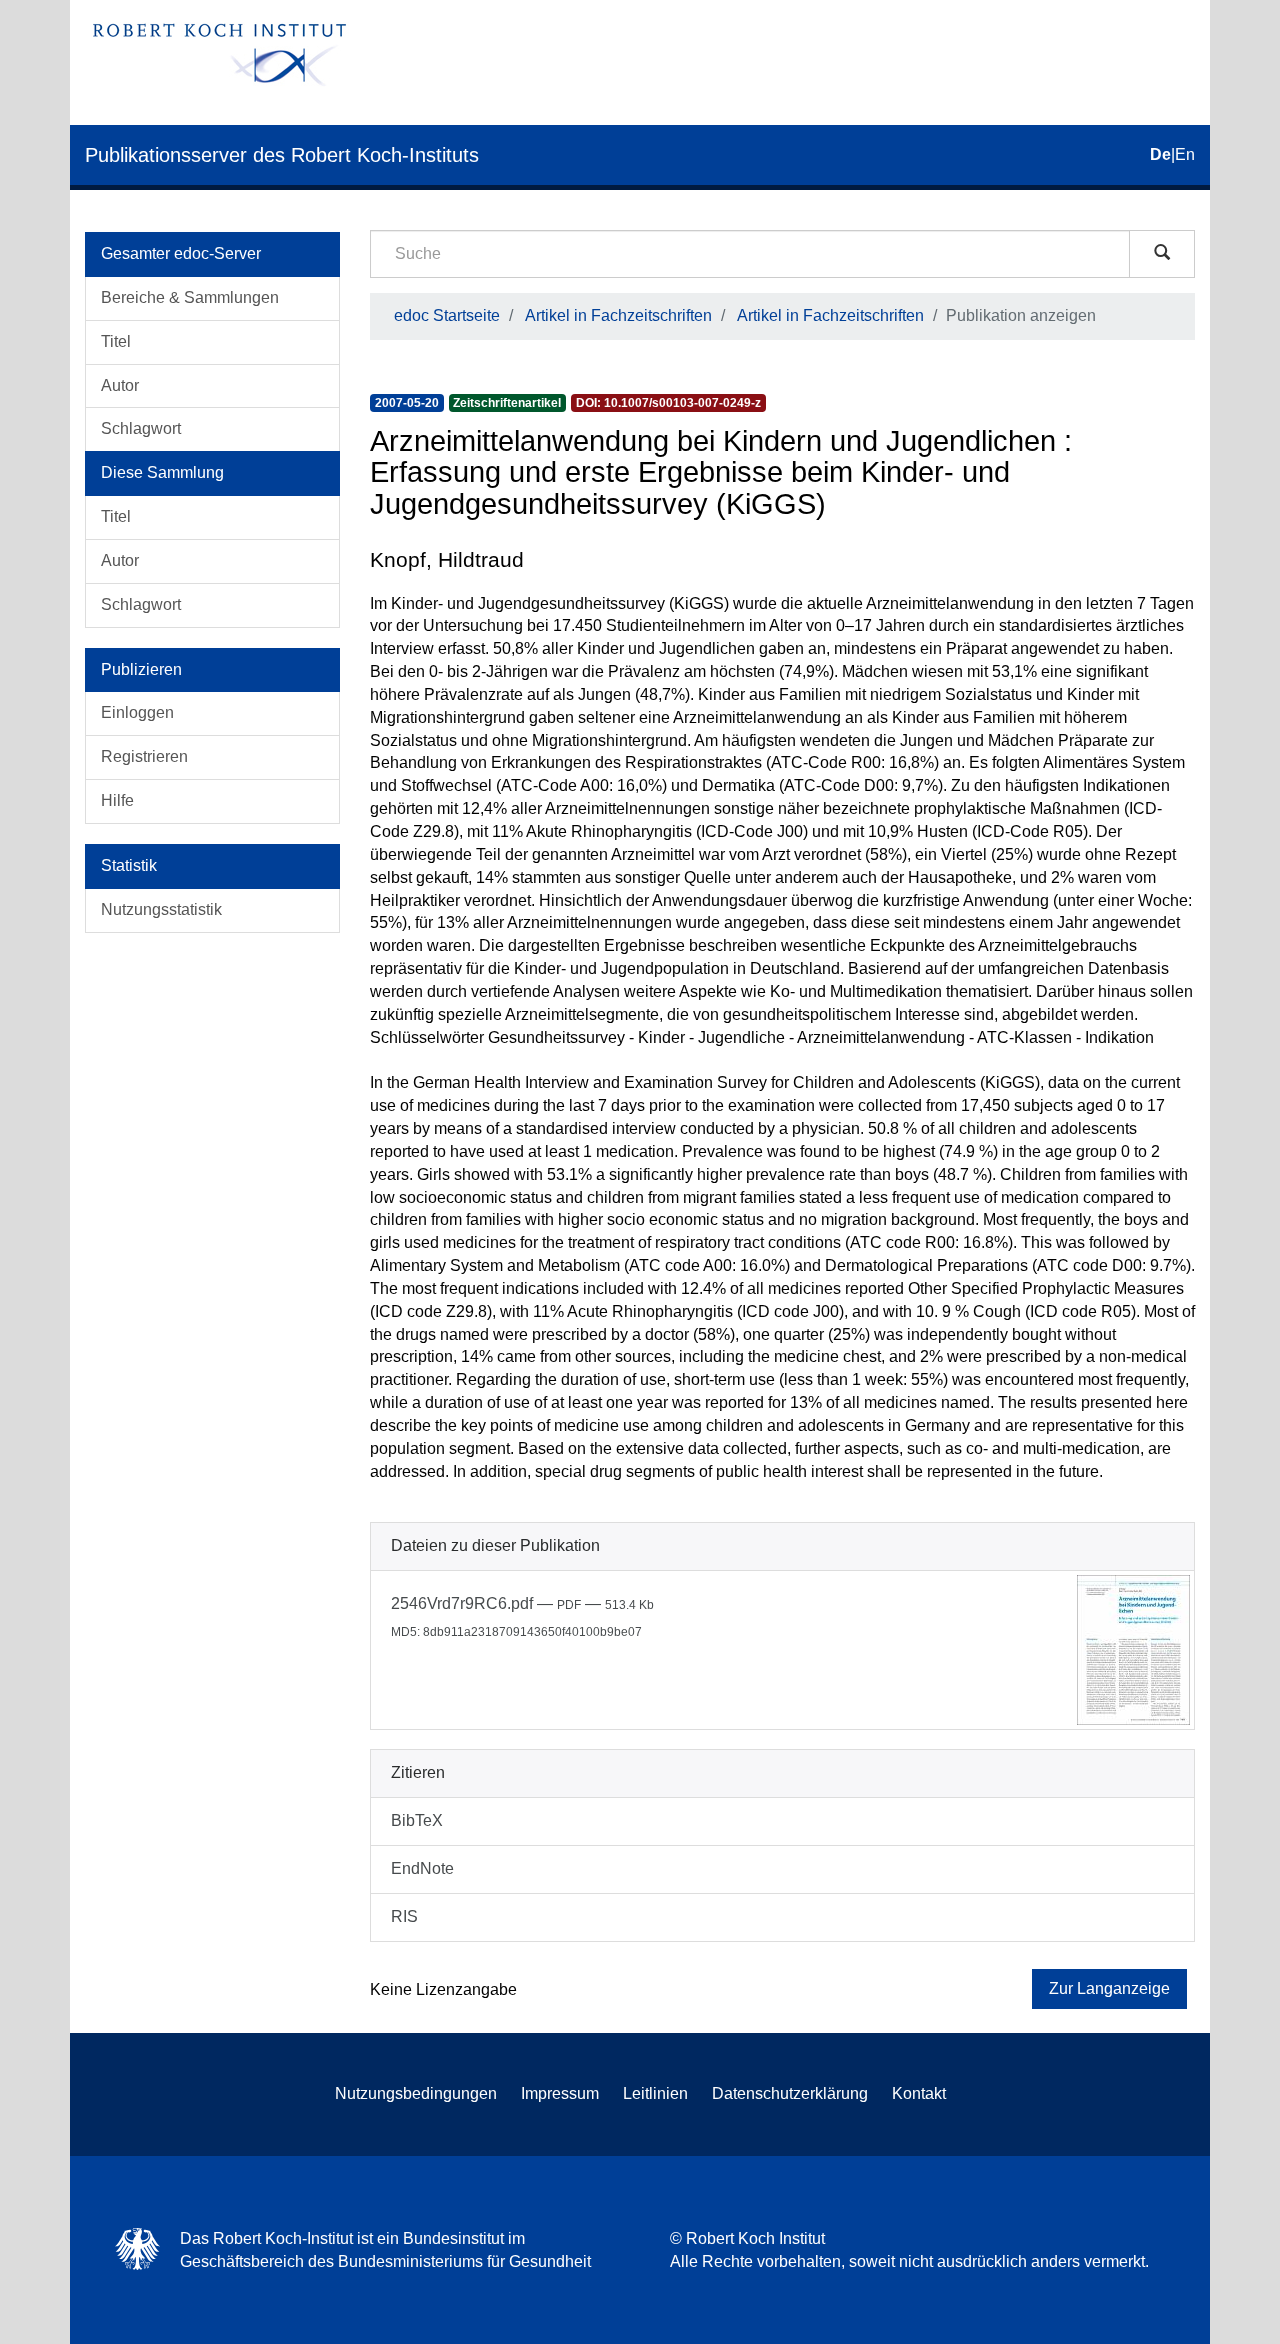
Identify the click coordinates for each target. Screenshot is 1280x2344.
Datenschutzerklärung (790, 2093)
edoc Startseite (447, 315)
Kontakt (919, 2093)
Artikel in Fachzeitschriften (618, 315)
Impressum (560, 2093)
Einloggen (137, 712)
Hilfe (117, 800)
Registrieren (144, 756)
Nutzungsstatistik (161, 909)
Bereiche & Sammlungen (190, 297)
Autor (120, 385)
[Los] (1162, 254)
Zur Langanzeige (1109, 1988)
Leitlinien (655, 2093)
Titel (116, 341)
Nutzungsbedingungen (416, 2093)
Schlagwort (141, 428)
